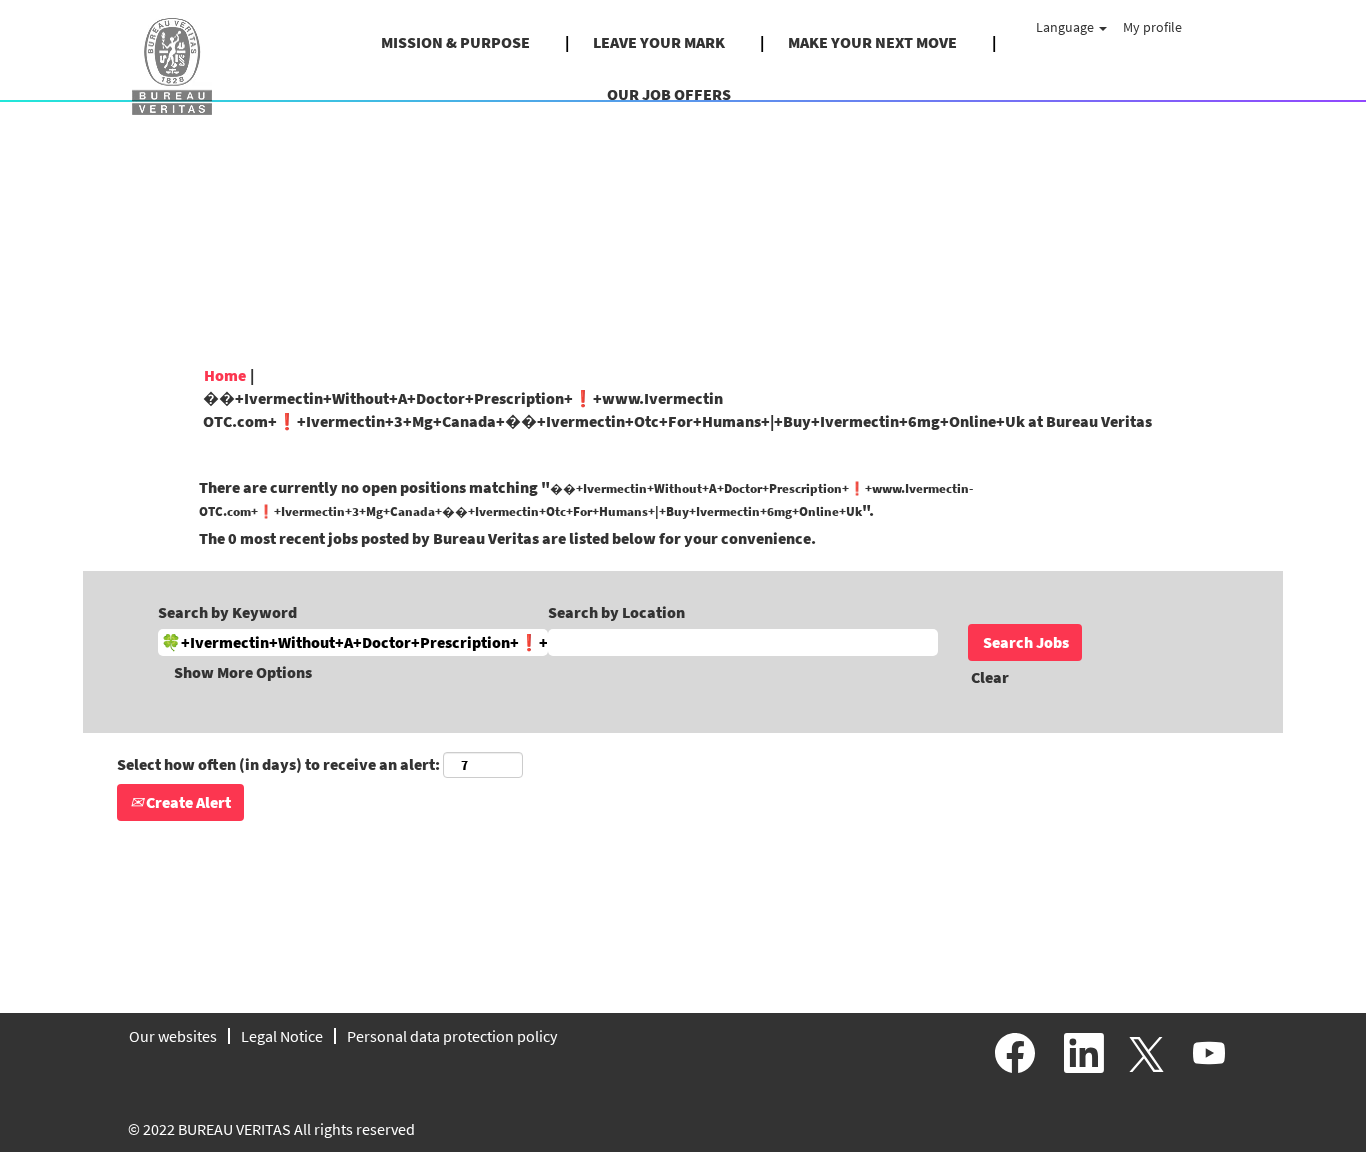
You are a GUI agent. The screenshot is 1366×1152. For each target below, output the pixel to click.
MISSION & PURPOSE (455, 42)
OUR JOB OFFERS (669, 94)
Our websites (173, 1036)
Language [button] (1066, 27)
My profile (1152, 27)
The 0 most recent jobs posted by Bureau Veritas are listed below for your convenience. (507, 538)
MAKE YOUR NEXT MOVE (872, 42)
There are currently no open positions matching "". (586, 498)
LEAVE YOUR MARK (659, 42)
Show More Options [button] (243, 672)
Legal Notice (282, 1036)
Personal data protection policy (452, 1036)
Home (225, 375)
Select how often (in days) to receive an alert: (278, 764)
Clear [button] (990, 677)
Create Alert (187, 802)
